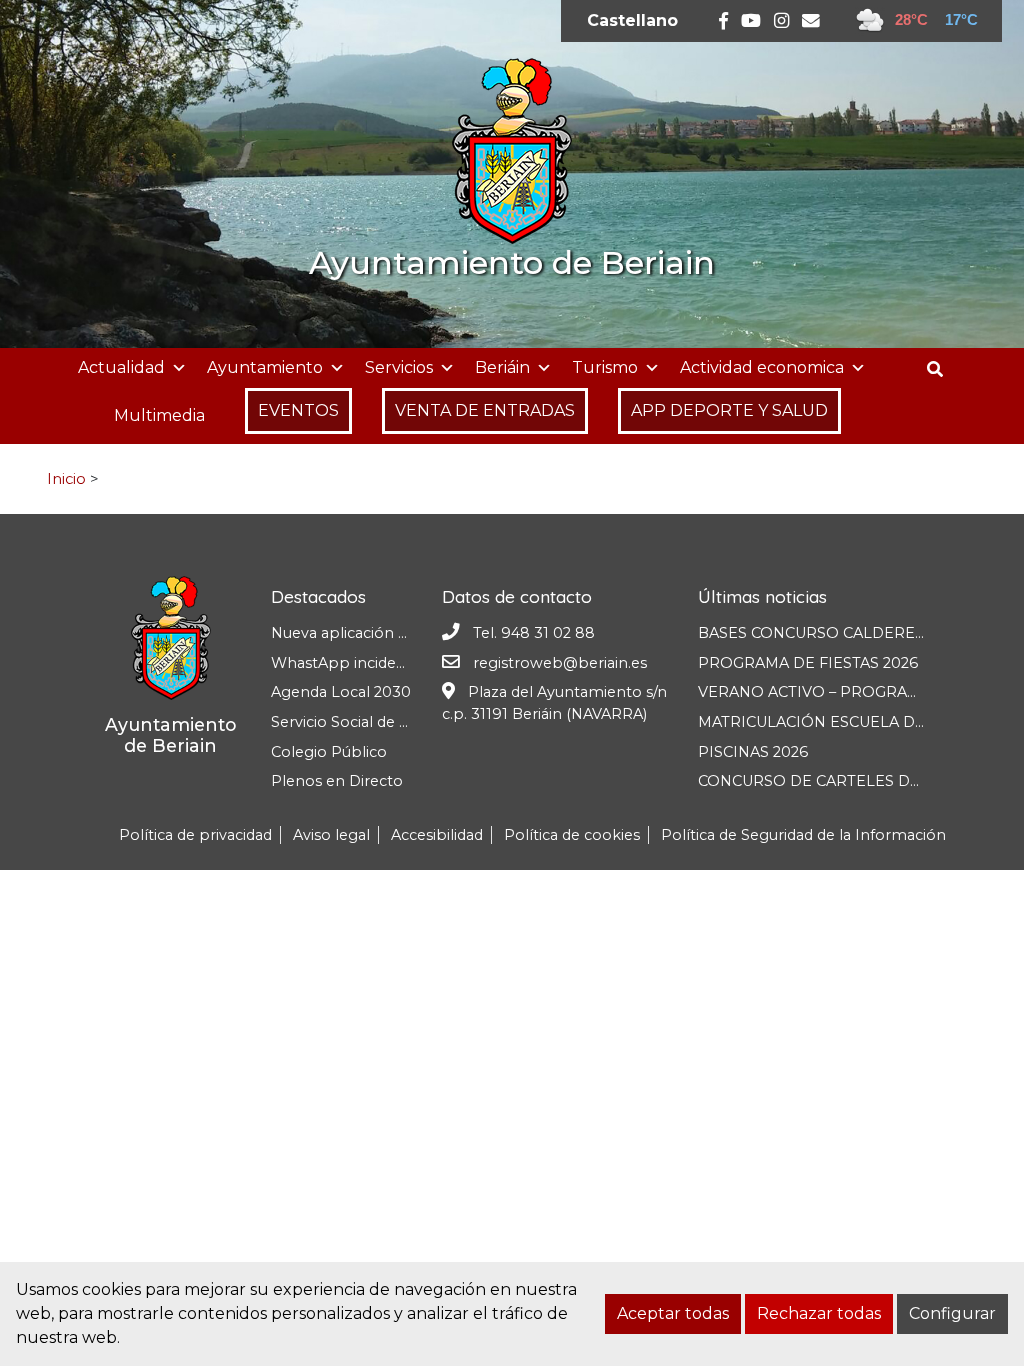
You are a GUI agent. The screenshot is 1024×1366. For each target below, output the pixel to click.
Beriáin (502, 367)
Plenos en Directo (337, 781)
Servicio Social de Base (352, 722)
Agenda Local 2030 (341, 692)
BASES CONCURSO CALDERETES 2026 (840, 633)
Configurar (952, 1313)
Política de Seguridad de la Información (803, 835)
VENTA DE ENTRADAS (485, 410)
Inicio (66, 479)
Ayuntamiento (265, 367)
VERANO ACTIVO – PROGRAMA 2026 (834, 692)
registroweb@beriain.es (560, 663)
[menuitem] (632, 21)
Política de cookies (572, 835)
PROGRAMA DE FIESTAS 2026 (808, 663)
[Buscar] (942, 369)
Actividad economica (762, 367)
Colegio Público (329, 752)
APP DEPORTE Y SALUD (729, 410)
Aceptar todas (673, 1313)
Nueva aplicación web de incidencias (403, 633)
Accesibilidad (437, 835)
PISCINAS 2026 (753, 752)
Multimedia (159, 415)
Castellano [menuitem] (632, 20)
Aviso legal (331, 835)
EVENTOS (298, 410)
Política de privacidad (195, 835)
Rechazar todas (819, 1313)
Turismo (605, 367)
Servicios (399, 367)
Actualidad (121, 367)
